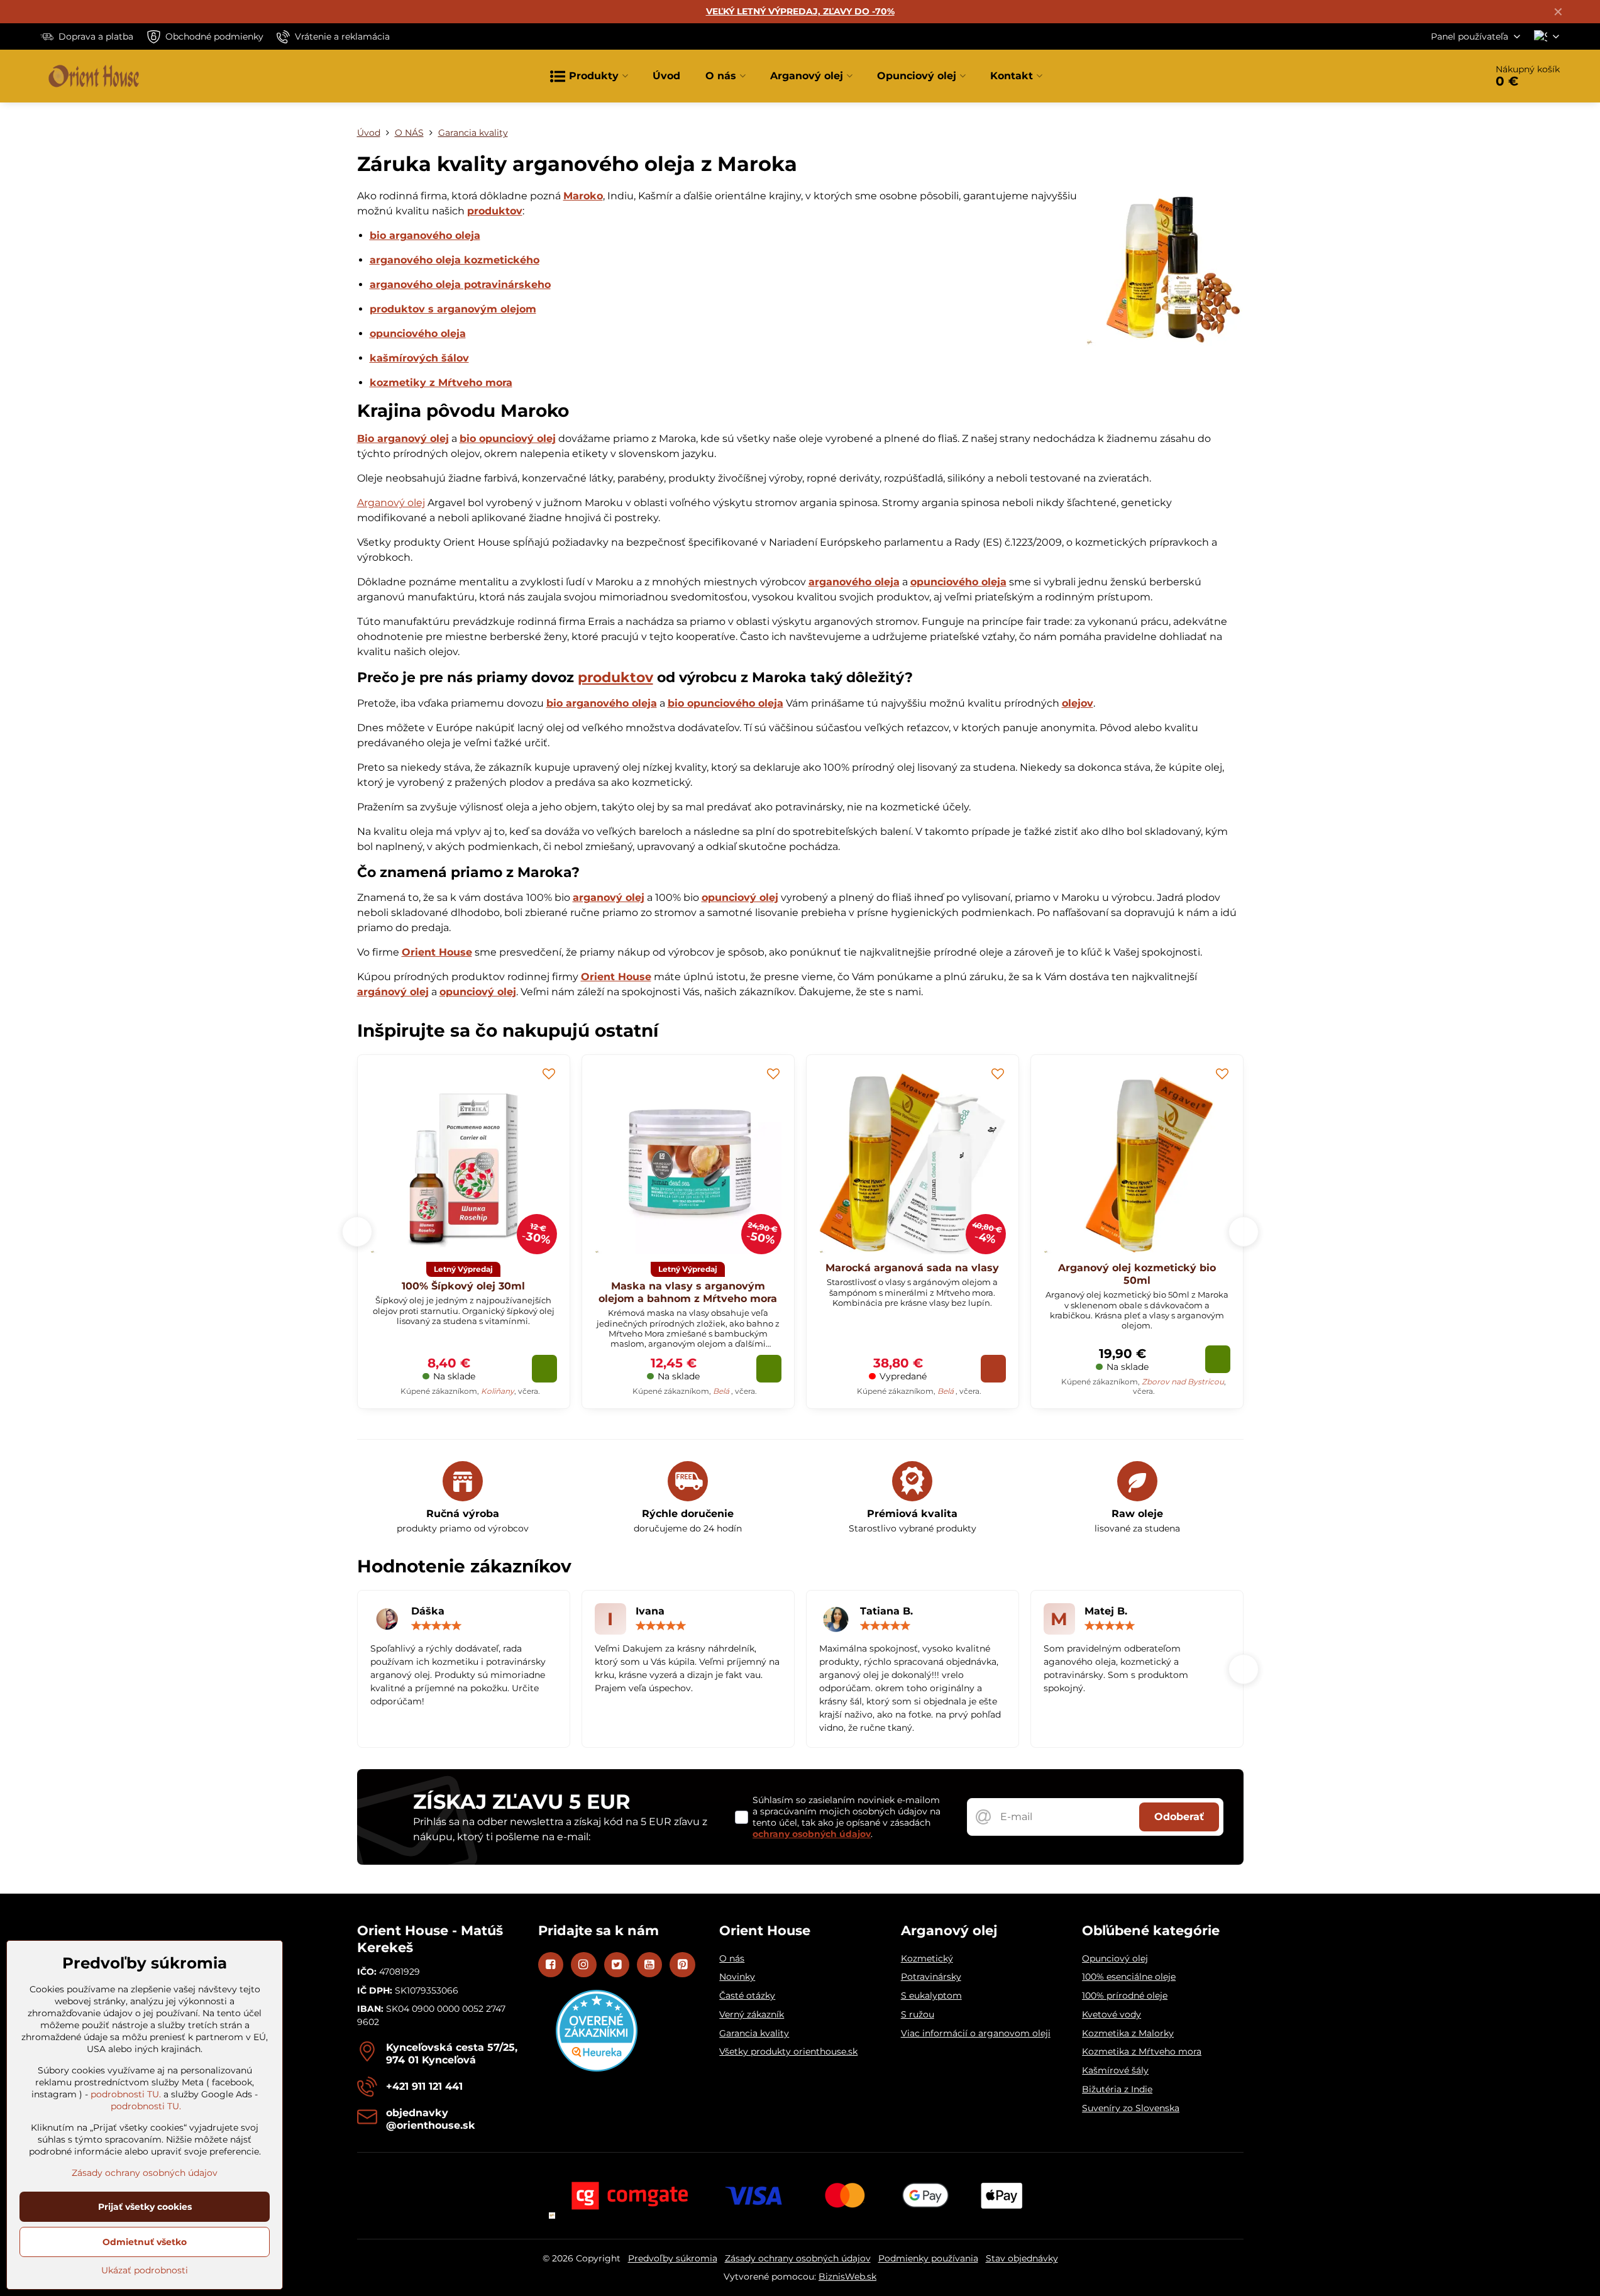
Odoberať (1179, 1817)
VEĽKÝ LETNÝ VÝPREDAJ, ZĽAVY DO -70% (800, 11)
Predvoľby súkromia (673, 2258)
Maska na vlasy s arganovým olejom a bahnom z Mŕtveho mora (688, 1292)
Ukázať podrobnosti (145, 2270)
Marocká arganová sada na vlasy (912, 1268)
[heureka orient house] (597, 2068)
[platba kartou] (800, 2195)
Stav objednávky (1022, 2258)
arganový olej (609, 897)
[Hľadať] (1441, 76)
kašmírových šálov (419, 358)
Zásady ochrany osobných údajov (798, 2258)
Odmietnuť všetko (145, 2242)
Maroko (583, 196)
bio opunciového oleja (726, 703)
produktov (495, 211)
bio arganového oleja (425, 235)
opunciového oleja (418, 334)
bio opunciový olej (508, 439)
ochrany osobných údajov (812, 1834)
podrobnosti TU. (126, 2094)
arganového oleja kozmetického (455, 260)
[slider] (436, 1626)
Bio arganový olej (403, 439)
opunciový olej (740, 897)
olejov (1078, 703)
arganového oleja (854, 582)
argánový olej (393, 992)
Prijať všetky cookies (145, 2207)
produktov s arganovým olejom (453, 309)
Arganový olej (391, 503)
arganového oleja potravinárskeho (460, 284)
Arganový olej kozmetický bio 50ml (1137, 1274)
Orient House (437, 952)
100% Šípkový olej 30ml (463, 1286)
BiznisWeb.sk (847, 2277)
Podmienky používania (928, 2258)
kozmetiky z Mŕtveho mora (441, 383)
